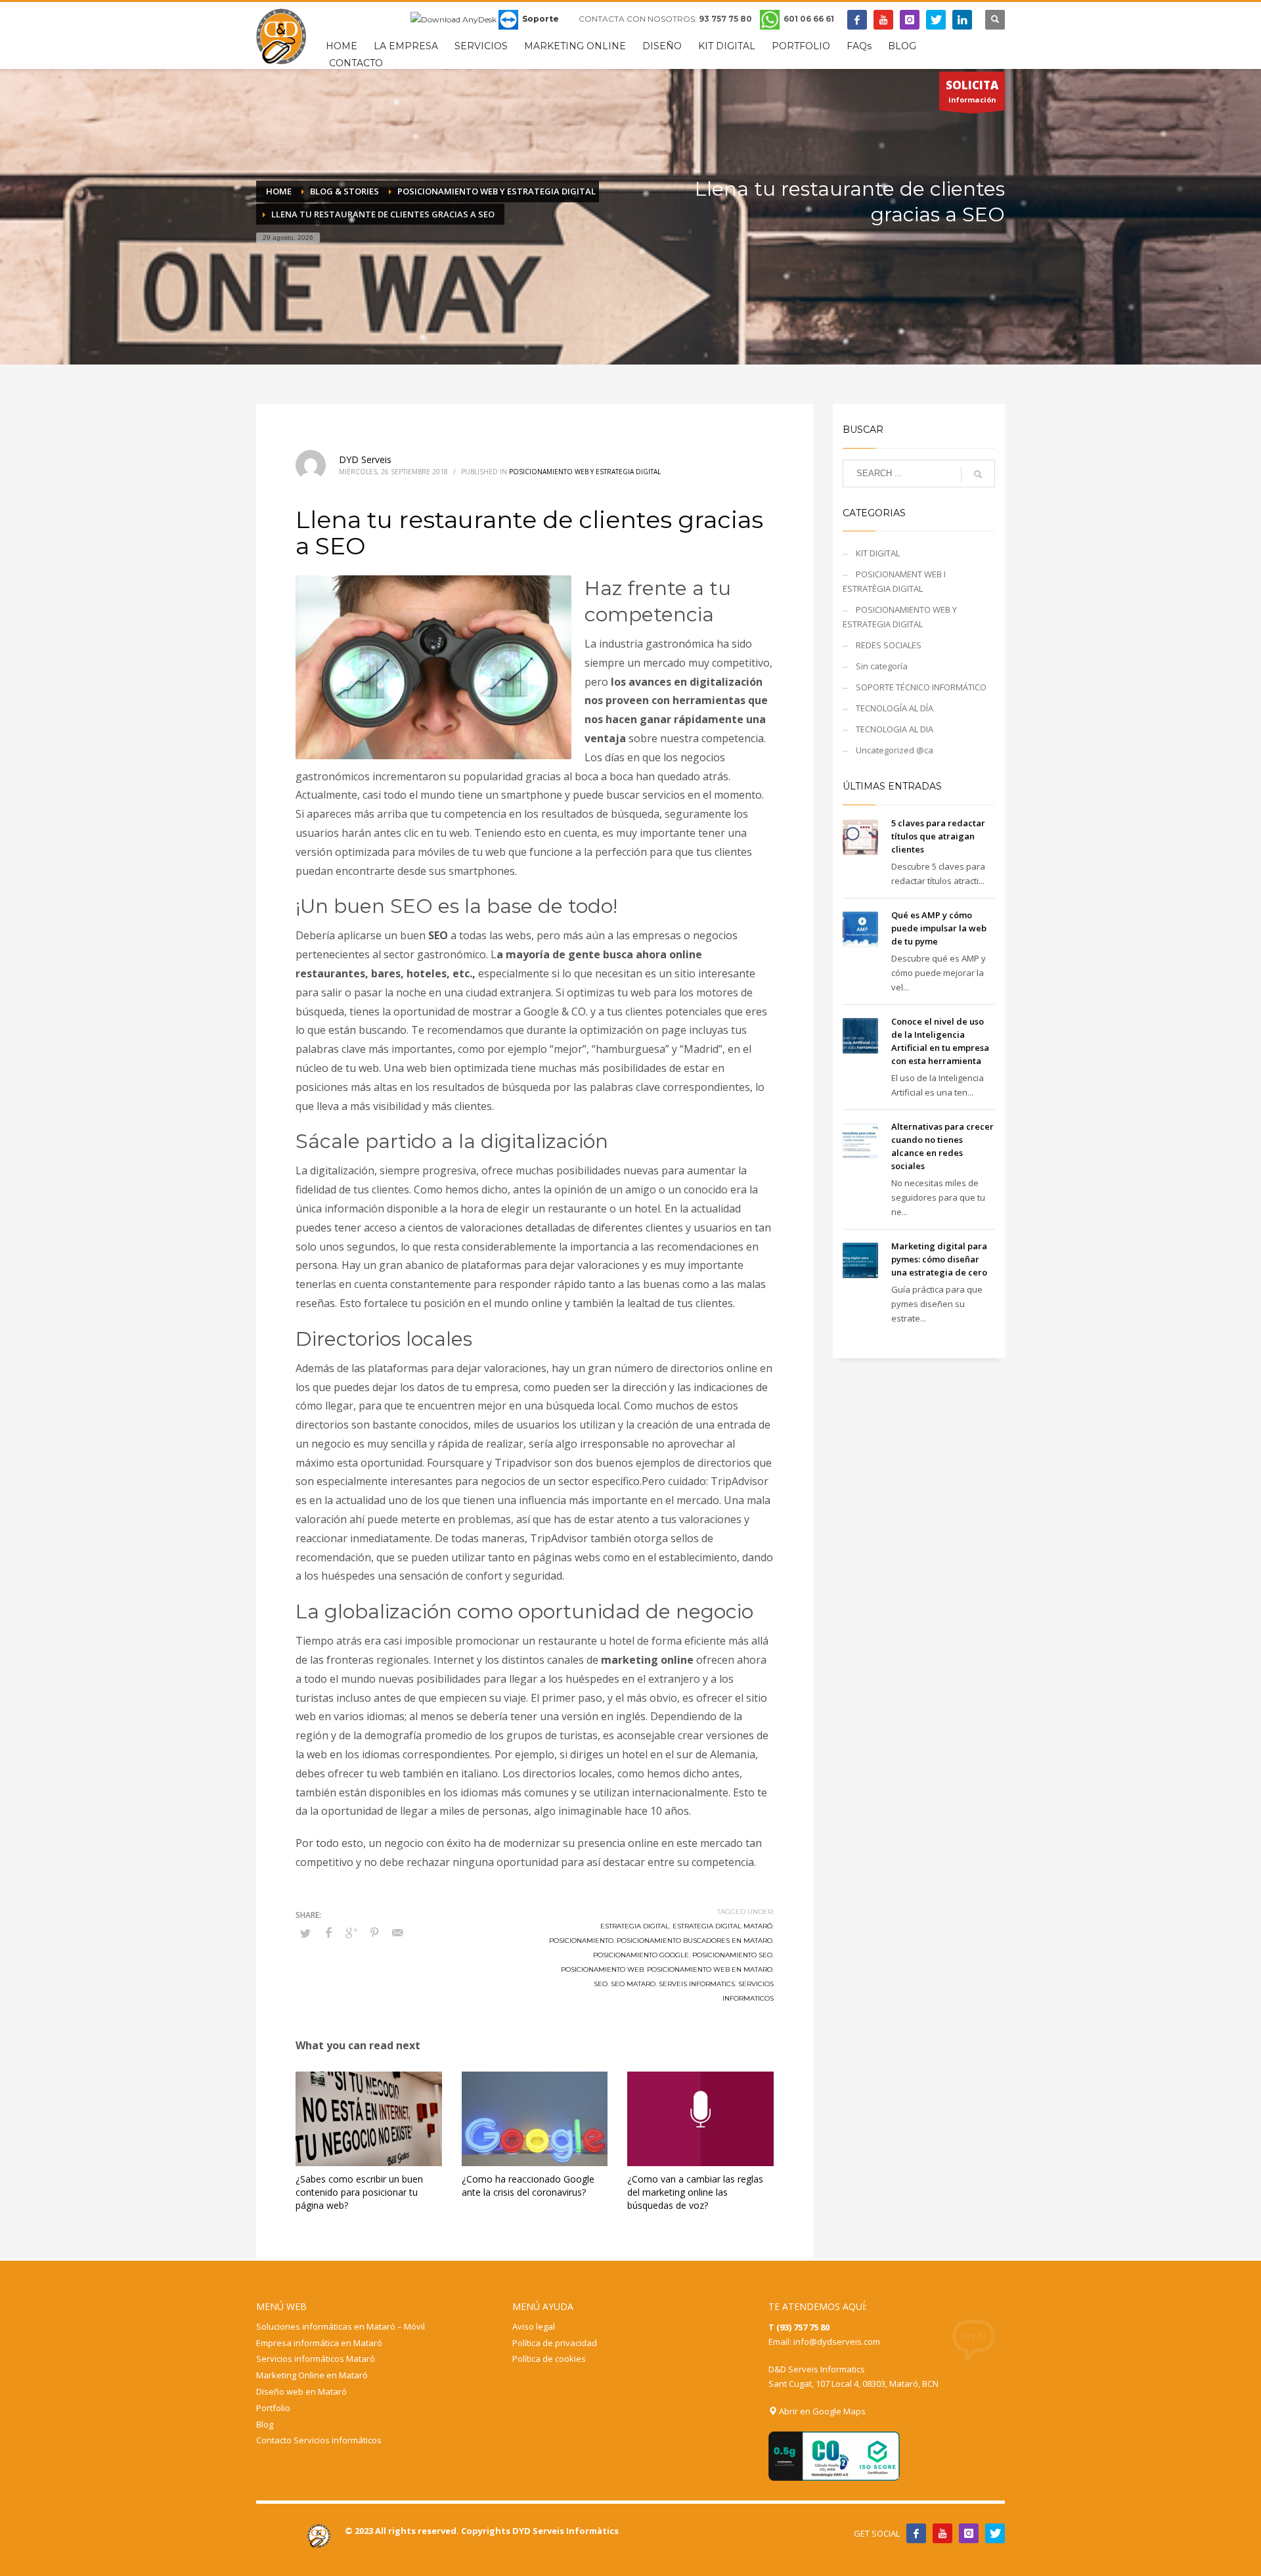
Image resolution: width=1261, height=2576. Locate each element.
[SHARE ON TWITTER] (305, 1933)
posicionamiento (581, 1941)
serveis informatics (697, 1984)
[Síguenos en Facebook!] (916, 2533)
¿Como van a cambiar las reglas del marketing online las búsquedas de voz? (695, 2192)
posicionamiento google (641, 1955)
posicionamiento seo (732, 1955)
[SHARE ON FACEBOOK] (328, 1932)
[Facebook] (857, 20)
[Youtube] (883, 20)
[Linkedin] (962, 20)
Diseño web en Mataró (301, 2391)
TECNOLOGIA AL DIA (895, 729)
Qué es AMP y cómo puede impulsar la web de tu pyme (939, 928)
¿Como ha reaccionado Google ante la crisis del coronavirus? (528, 2186)
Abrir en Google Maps (821, 2411)
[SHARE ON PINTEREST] (374, 1932)
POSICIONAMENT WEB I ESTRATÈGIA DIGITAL (894, 581)
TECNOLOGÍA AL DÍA (895, 708)
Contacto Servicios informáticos (319, 2440)
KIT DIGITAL (878, 553)
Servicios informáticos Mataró (316, 2359)
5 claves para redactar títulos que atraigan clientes (938, 836)
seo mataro (633, 1984)
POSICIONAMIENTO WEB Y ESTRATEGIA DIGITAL (585, 472)
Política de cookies (549, 2359)
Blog (265, 2424)
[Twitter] (936, 20)
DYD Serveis (365, 459)
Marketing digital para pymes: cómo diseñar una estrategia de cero (939, 1259)
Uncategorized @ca (895, 750)
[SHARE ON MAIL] (397, 1932)
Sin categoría (882, 666)
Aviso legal (534, 2326)
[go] (978, 474)
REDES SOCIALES (889, 645)
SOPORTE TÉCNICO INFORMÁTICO (921, 687)
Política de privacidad (555, 2343)
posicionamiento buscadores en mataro (695, 1941)
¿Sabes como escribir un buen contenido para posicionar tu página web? (359, 2192)
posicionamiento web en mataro (710, 1969)
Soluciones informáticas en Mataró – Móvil (341, 2326)
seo (601, 1984)
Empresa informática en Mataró (319, 2343)
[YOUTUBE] (942, 2533)
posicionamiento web (602, 1969)
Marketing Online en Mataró (312, 2375)
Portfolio (273, 2408)
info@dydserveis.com (837, 2342)
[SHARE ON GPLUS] (351, 1932)
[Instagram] (910, 20)
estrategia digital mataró (722, 1926)
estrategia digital (635, 1926)
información (972, 91)
